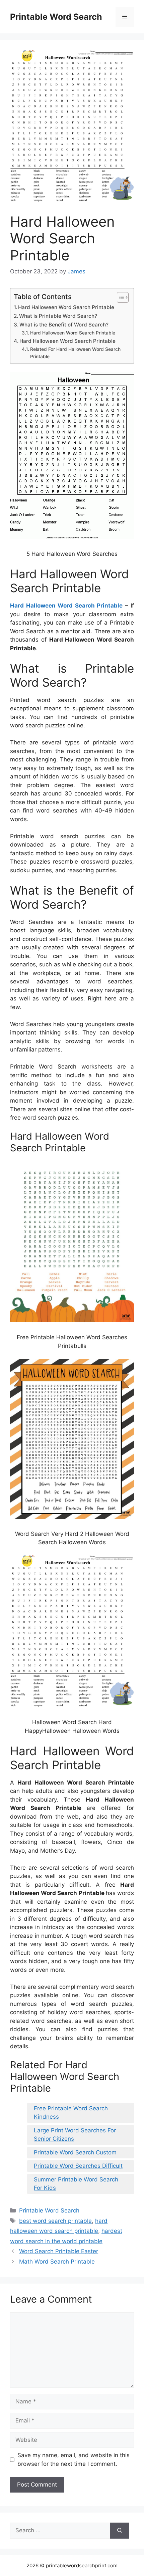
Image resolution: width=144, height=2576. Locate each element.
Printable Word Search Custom (75, 2152)
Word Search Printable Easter (59, 2251)
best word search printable (55, 2221)
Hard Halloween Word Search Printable (66, 307)
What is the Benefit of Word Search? (64, 325)
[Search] (120, 2531)
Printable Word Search (56, 17)
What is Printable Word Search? (58, 316)
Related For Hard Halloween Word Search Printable (75, 353)
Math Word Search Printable (57, 2262)
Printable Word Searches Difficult (78, 2166)
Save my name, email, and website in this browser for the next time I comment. (74, 2460)
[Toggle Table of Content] (119, 297)
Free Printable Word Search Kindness (71, 2113)
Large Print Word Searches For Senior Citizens (75, 2135)
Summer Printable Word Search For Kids (76, 2184)
